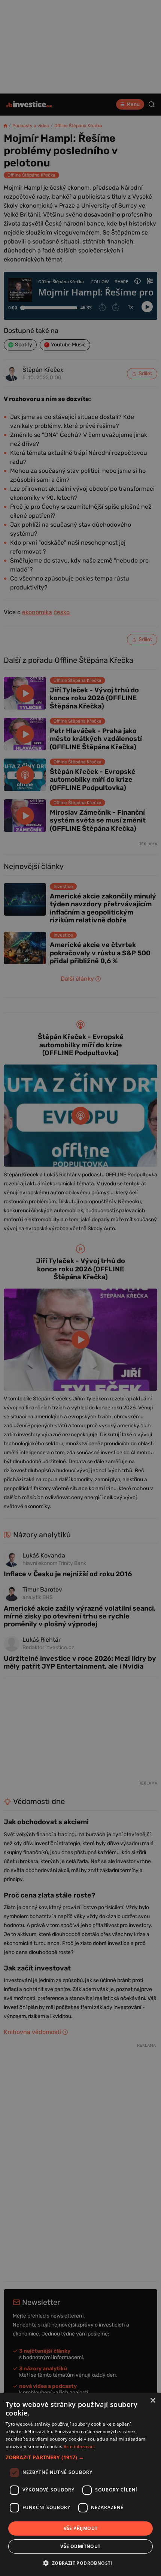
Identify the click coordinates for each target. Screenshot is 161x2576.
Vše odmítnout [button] (80, 2546)
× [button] (153, 2401)
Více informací (79, 2446)
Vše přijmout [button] (81, 2528)
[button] (80, 2457)
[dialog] (80, 2484)
